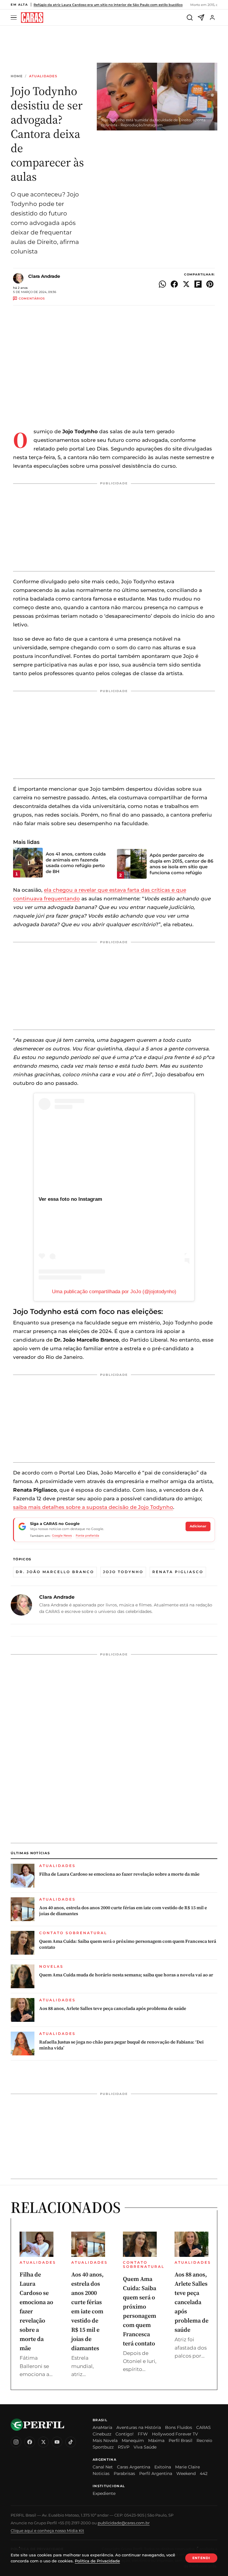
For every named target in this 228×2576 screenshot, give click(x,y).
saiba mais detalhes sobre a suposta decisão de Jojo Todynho (93, 1507)
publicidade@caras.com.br (124, 2523)
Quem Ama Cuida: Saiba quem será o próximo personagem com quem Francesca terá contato (128, 1944)
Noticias (101, 2473)
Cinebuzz (102, 2434)
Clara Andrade (44, 276)
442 (204, 2473)
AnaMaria (102, 2427)
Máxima (156, 2440)
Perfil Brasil (180, 2440)
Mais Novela (105, 2440)
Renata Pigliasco (178, 1572)
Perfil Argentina (156, 2473)
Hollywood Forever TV (175, 2434)
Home (17, 76)
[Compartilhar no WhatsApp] (162, 284)
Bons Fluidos (179, 2427)
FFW (143, 2434)
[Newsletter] (201, 18)
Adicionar (198, 1526)
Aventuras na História (139, 2427)
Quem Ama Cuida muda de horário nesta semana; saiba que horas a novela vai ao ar (126, 1975)
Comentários (32, 298)
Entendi (201, 2558)
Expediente (104, 2493)
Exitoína (163, 2467)
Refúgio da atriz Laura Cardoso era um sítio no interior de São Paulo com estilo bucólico (108, 5)
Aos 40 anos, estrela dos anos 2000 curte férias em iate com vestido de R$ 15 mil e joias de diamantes (123, 1911)
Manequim (133, 2440)
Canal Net (103, 2467)
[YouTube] (57, 2442)
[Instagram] (16, 2442)
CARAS (204, 2427)
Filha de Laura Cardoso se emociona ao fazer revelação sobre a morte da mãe (119, 1874)
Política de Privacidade (97, 2561)
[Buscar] (190, 18)
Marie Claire (187, 2467)
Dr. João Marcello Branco (55, 1572)
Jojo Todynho (123, 1572)
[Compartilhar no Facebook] (174, 284)
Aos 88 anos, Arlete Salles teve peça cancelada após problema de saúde (113, 2008)
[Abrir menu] (15, 18)
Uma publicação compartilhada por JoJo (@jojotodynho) (114, 1292)
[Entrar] (212, 18)
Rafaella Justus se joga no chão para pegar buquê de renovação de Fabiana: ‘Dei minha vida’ (121, 2045)
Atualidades (43, 76)
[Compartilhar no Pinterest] (210, 284)
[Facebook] (30, 2442)
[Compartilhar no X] (186, 284)
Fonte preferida (87, 1536)
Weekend (186, 2473)
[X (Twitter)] (43, 2442)
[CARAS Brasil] (32, 18)
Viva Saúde (145, 2447)
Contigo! (125, 2434)
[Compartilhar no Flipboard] (198, 284)
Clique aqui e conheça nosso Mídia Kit (47, 2531)
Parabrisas (124, 2473)
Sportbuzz (103, 2447)
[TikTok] (71, 2442)
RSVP (124, 2447)
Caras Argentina (134, 2467)
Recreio (204, 2440)
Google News (62, 1536)
